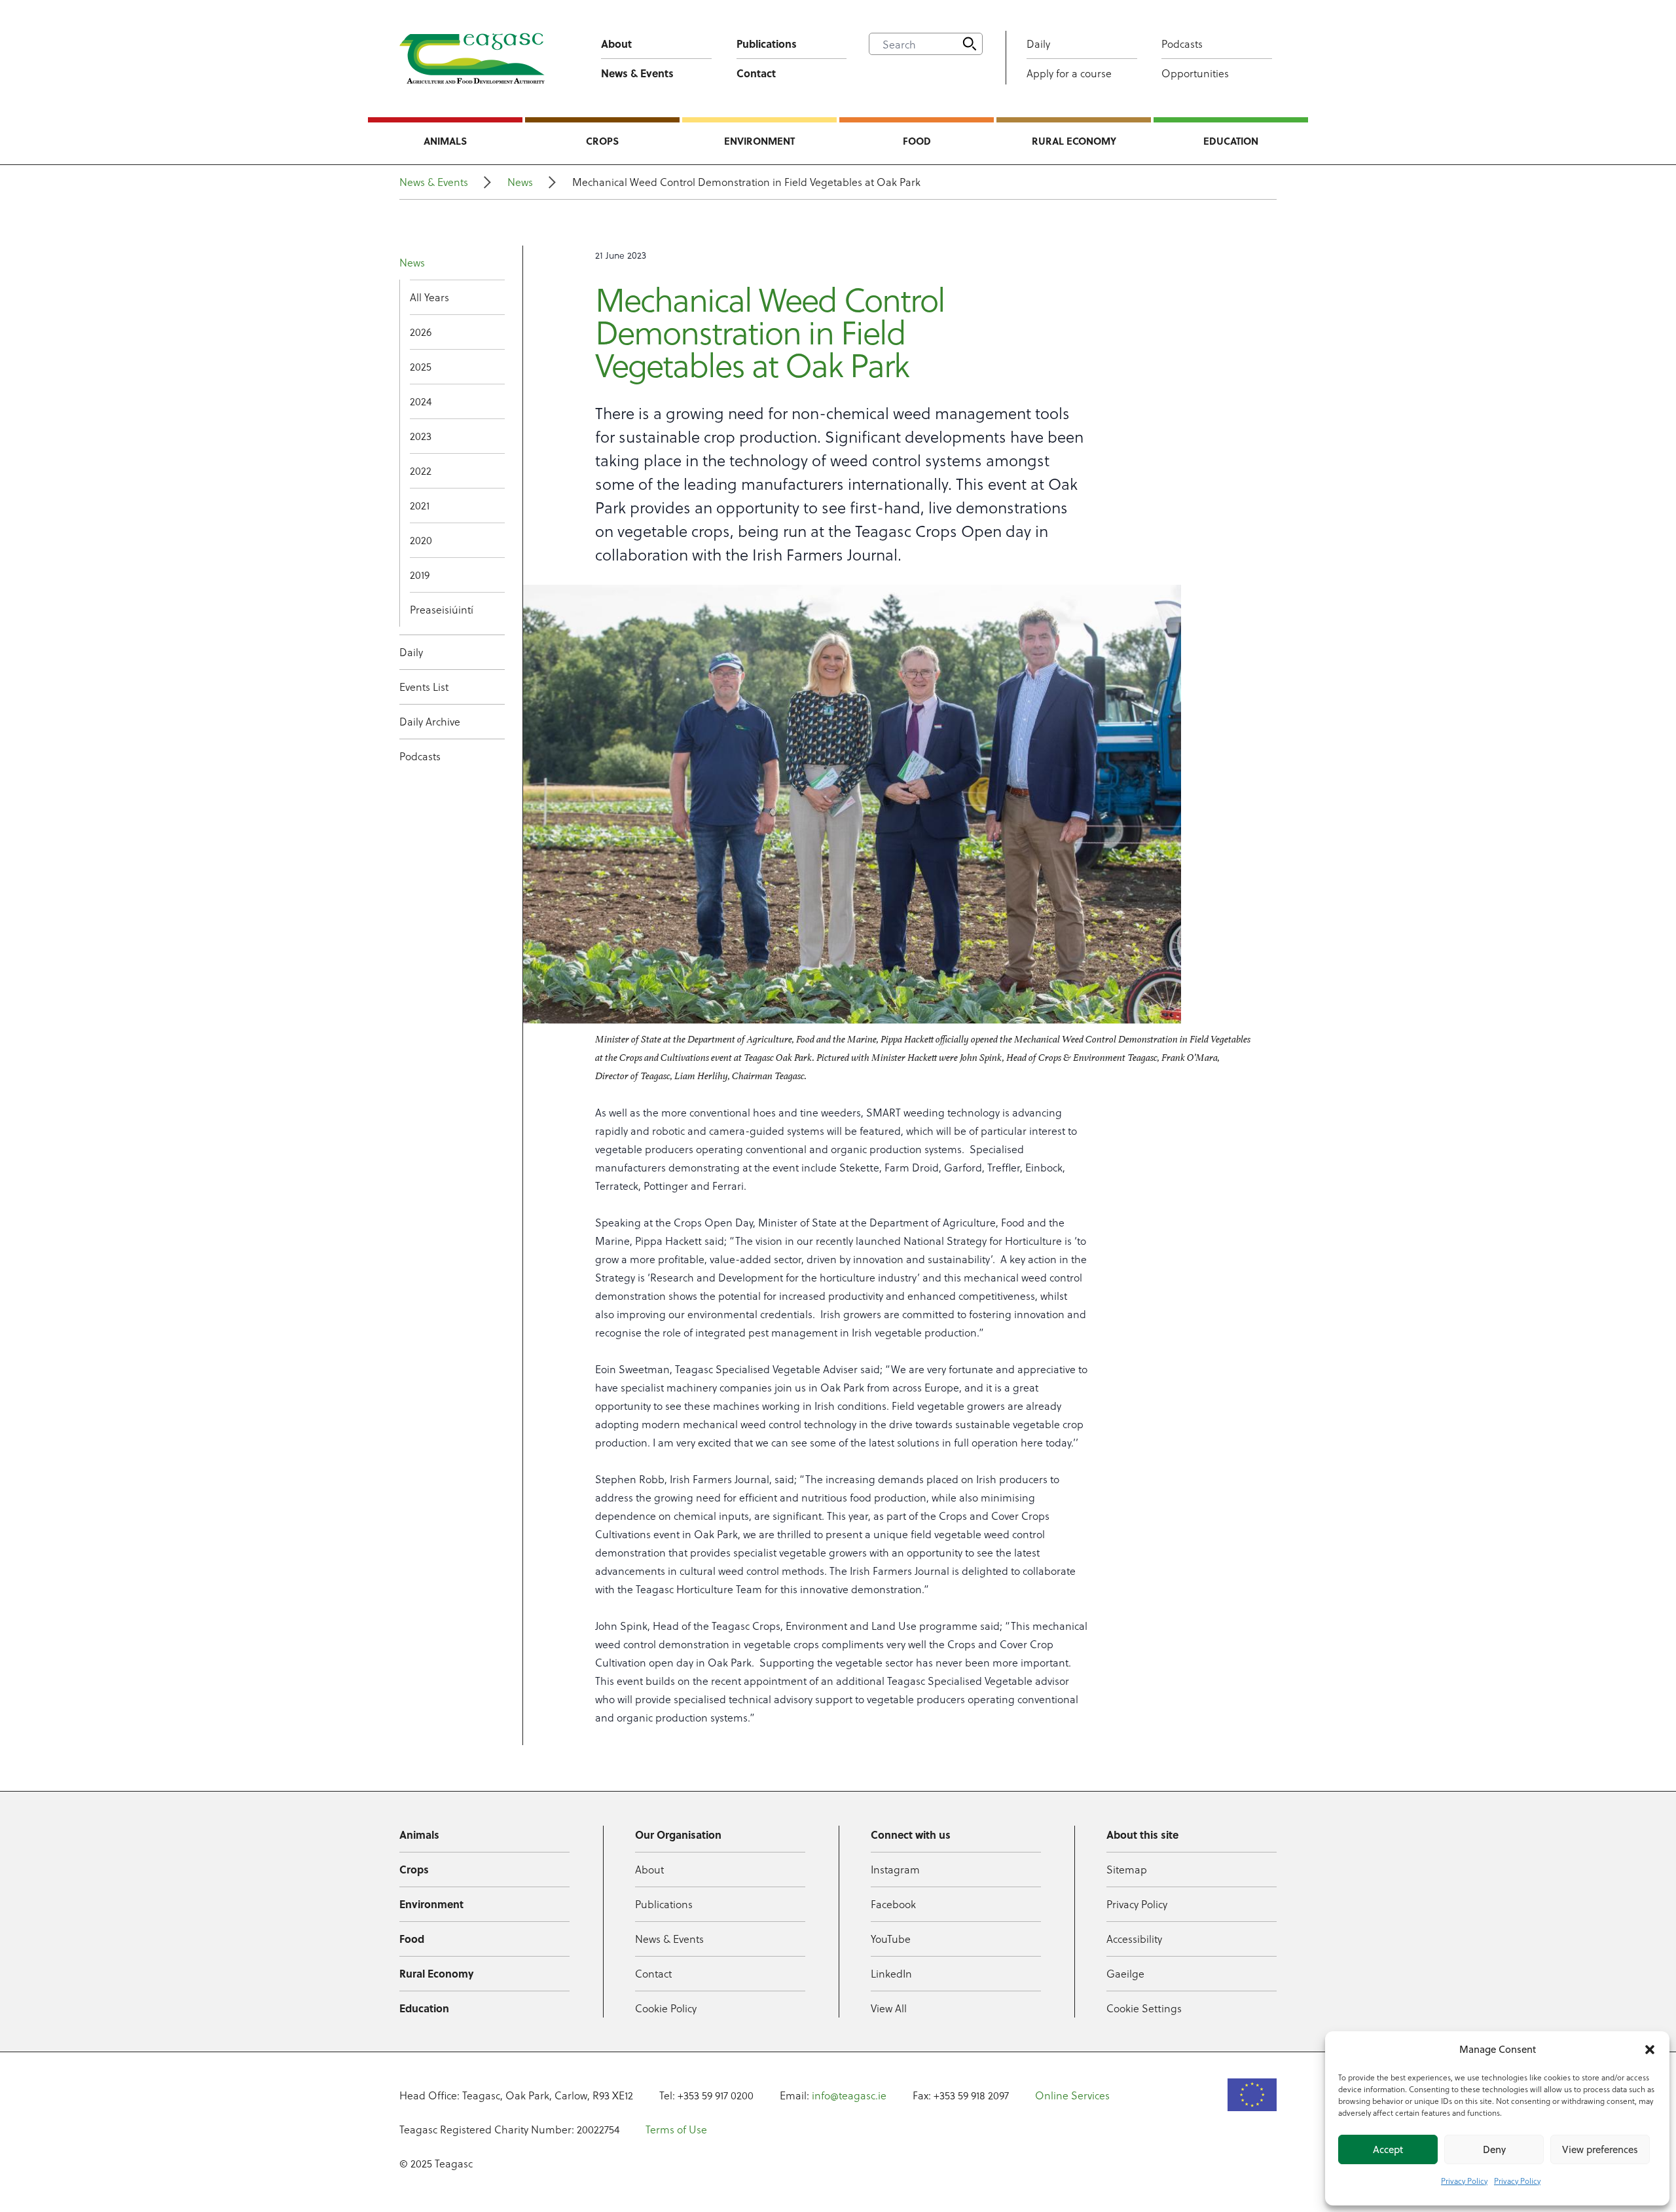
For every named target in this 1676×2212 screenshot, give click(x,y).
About (616, 44)
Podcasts (1182, 44)
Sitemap (1127, 1869)
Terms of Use (676, 2129)
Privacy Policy (1464, 2181)
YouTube (891, 1939)
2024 (421, 401)
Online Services (1072, 2095)
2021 (420, 505)
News (520, 182)
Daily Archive (430, 721)
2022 (421, 470)
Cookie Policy (666, 2008)
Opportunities (1195, 73)
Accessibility (1134, 1939)
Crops (602, 141)
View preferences (1600, 2149)
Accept (1388, 2149)
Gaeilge (1125, 1973)
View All (889, 2008)
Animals (445, 141)
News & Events (637, 73)
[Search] (970, 44)
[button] (1650, 2050)
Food (917, 141)
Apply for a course (1069, 73)
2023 (421, 436)
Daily (1038, 44)
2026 (421, 332)
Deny (1494, 2149)
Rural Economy (1074, 141)
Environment (759, 141)
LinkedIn (891, 1973)
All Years (429, 297)
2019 (420, 575)
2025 (421, 366)
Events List (424, 687)
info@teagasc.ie (849, 2095)
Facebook (893, 1904)
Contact (756, 73)
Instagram (895, 1869)
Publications (767, 44)
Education (1231, 141)
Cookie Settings (1144, 2008)
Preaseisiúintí (442, 609)
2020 (421, 540)
